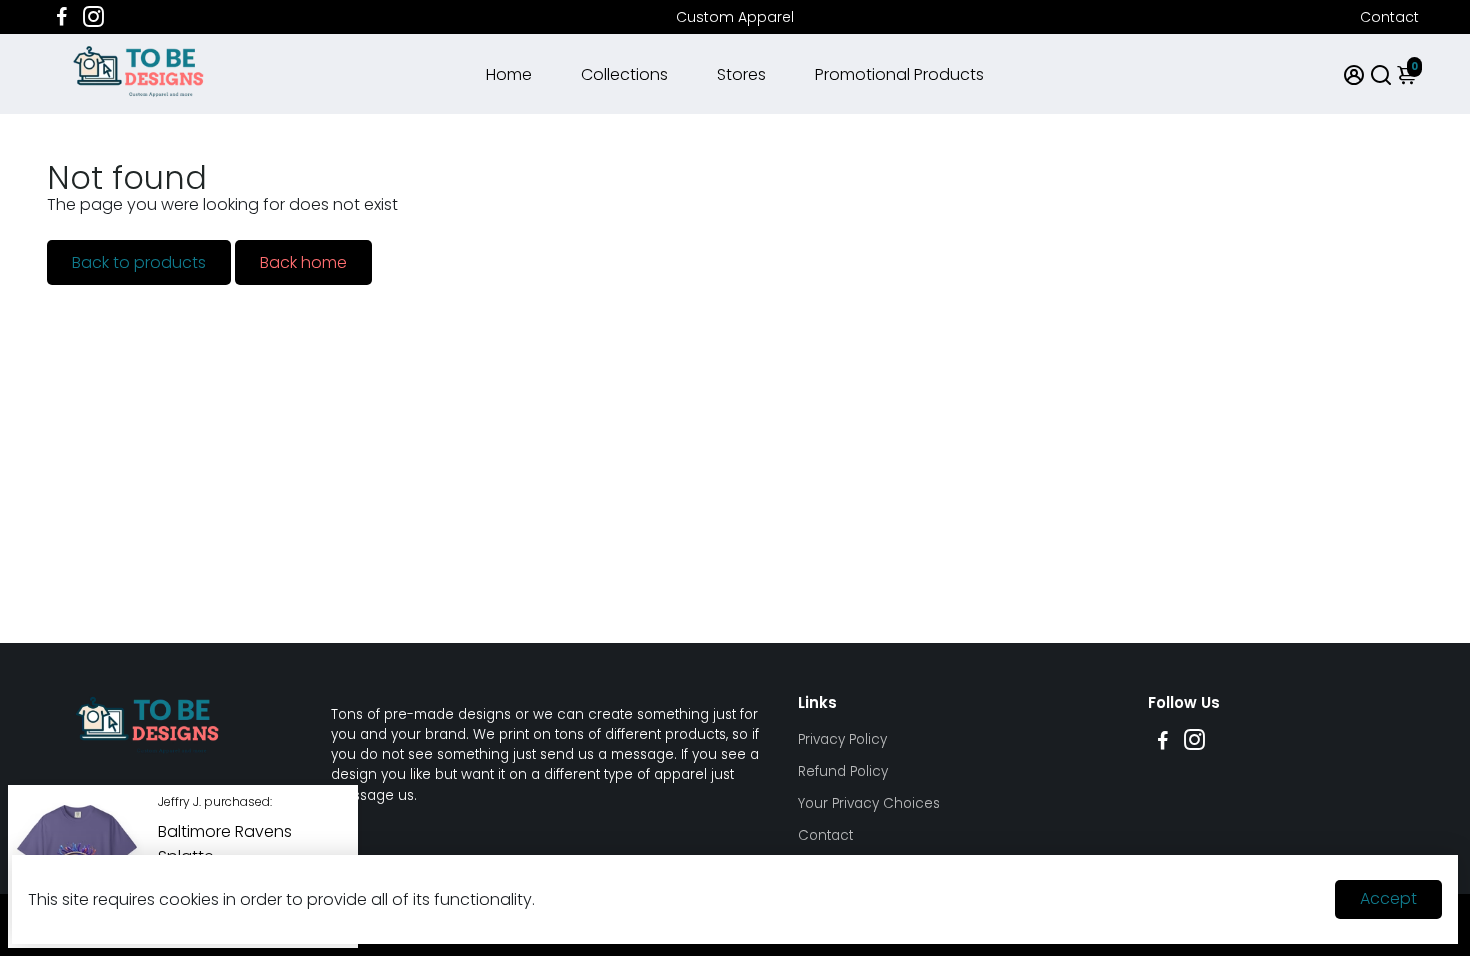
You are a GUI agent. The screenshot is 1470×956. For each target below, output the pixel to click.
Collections (624, 74)
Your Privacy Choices (869, 803)
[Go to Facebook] (62, 17)
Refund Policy (843, 771)
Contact (1389, 17)
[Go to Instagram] (93, 17)
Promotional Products (899, 74)
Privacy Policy (842, 739)
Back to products (139, 262)
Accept (1388, 898)
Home (509, 74)
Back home (303, 262)
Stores (741, 74)
